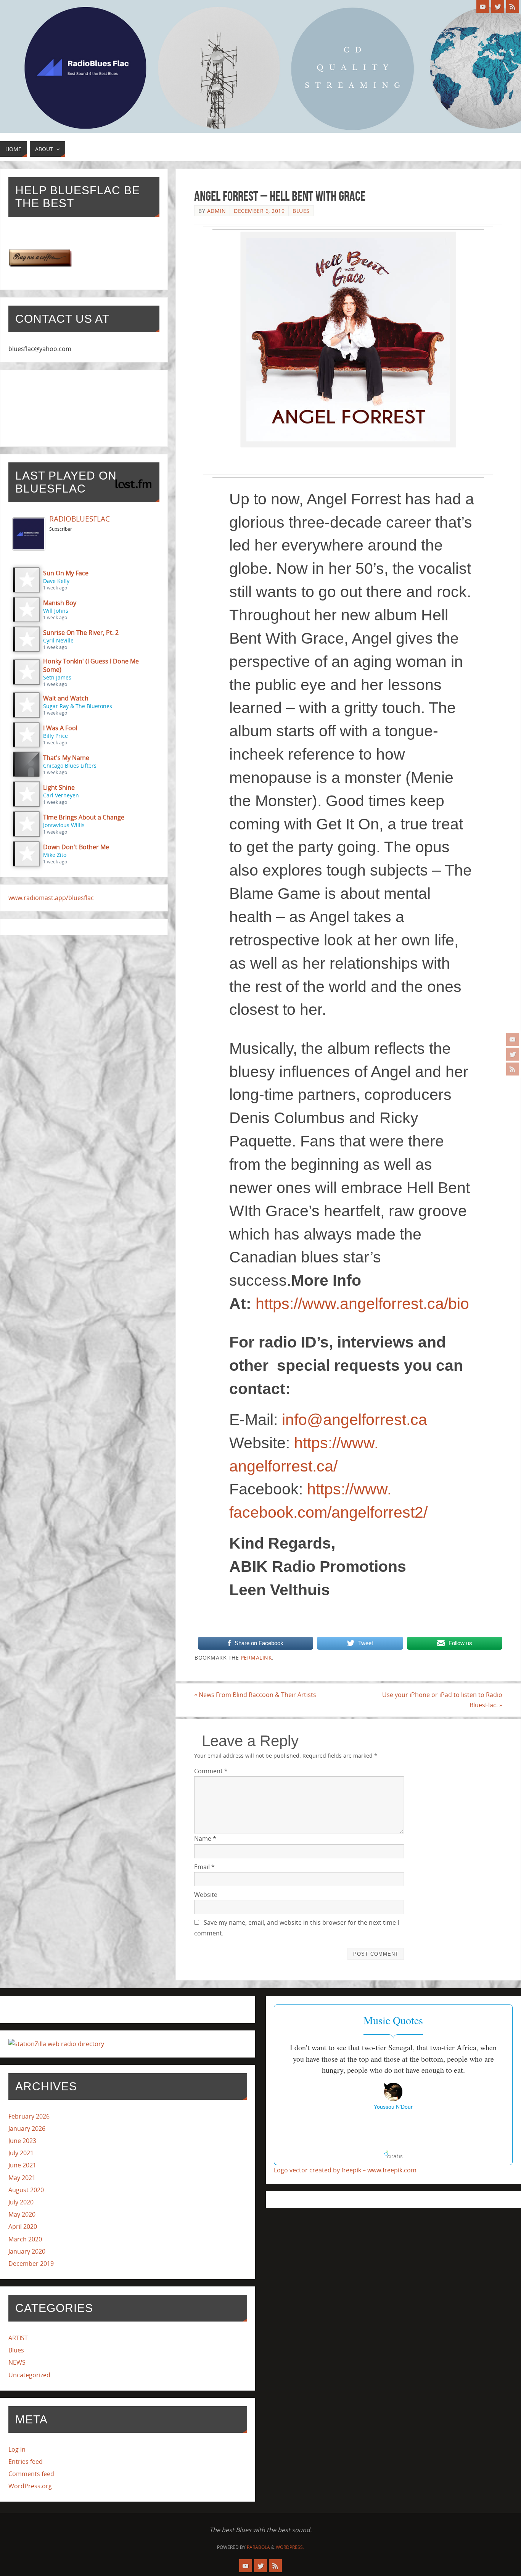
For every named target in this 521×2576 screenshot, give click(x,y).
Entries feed (26, 2462)
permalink (256, 1657)
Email (204, 1867)
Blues (301, 211)
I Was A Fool (60, 728)
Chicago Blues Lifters (70, 766)
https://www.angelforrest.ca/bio (362, 1304)
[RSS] (513, 1069)
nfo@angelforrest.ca (356, 1420)
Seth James (57, 677)
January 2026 (27, 2128)
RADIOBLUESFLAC (80, 519)
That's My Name (66, 758)
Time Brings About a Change (84, 817)
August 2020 (26, 2190)
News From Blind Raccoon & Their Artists (255, 1695)
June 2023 (22, 2141)
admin (217, 211)
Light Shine (59, 787)
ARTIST (18, 2338)
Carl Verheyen (61, 795)
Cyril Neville (58, 640)
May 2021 (22, 2178)
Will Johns (56, 611)
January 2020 (27, 2251)
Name (205, 1839)
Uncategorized (29, 2375)
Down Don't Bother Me (76, 847)
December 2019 (31, 2264)
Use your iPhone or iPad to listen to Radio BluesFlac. (442, 1700)
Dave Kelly (56, 581)
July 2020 (21, 2202)
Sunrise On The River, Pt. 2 (81, 633)
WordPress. (290, 2547)
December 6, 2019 (259, 211)
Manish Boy (60, 603)
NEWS (17, 2362)
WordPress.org (30, 2486)
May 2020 (22, 2214)
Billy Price (55, 736)
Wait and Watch (66, 698)
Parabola (258, 2547)
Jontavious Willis (64, 825)
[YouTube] (513, 1039)
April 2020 (23, 2227)
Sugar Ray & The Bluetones (78, 706)
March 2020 (25, 2239)
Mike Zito (55, 855)
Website (206, 1895)
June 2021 (22, 2165)
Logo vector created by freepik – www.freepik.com (345, 2170)
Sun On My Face (66, 573)
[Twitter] (513, 1054)
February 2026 (29, 2116)
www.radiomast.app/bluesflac (51, 898)
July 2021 (21, 2153)
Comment (211, 1771)
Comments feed (31, 2474)
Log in (17, 2449)
